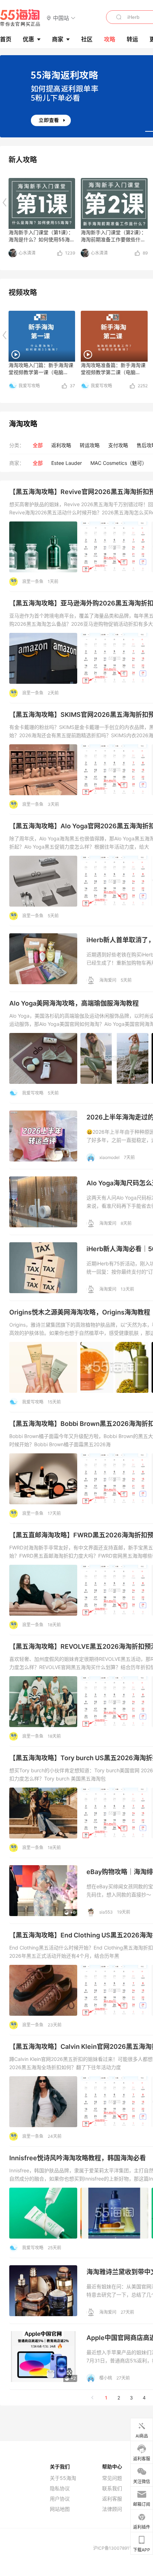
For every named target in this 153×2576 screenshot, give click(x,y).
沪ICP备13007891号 (114, 2548)
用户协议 (60, 2499)
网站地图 (60, 2509)
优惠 (28, 39)
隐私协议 (60, 2488)
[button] (61, 18)
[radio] (38, 445)
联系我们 (112, 2488)
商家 (58, 39)
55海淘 (20, 18)
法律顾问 (112, 2509)
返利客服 (112, 2499)
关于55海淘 (63, 2478)
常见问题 (112, 2478)
